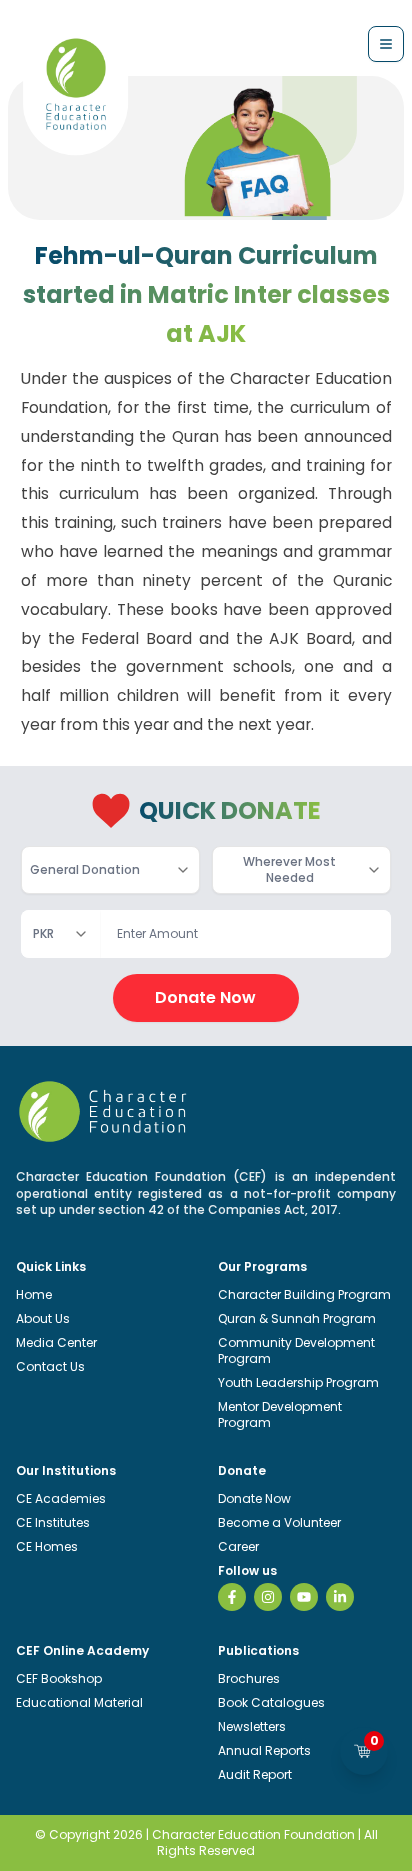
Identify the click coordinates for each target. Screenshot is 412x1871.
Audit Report (255, 1774)
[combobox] (110, 870)
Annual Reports (264, 1750)
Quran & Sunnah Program (297, 1318)
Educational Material (79, 1702)
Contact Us (50, 1366)
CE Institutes (53, 1522)
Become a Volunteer (279, 1522)
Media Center (56, 1342)
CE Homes (47, 1546)
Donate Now (205, 997)
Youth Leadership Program (298, 1382)
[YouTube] (304, 1597)
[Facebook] (232, 1597)
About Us (43, 1318)
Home (34, 1294)
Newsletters (252, 1726)
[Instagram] (268, 1597)
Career (238, 1546)
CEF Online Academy (82, 1650)
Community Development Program (296, 1350)
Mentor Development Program (280, 1414)
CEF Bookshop (59, 1678)
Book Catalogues (271, 1702)
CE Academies (61, 1498)
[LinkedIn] (340, 1597)
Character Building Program (304, 1294)
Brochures (249, 1678)
